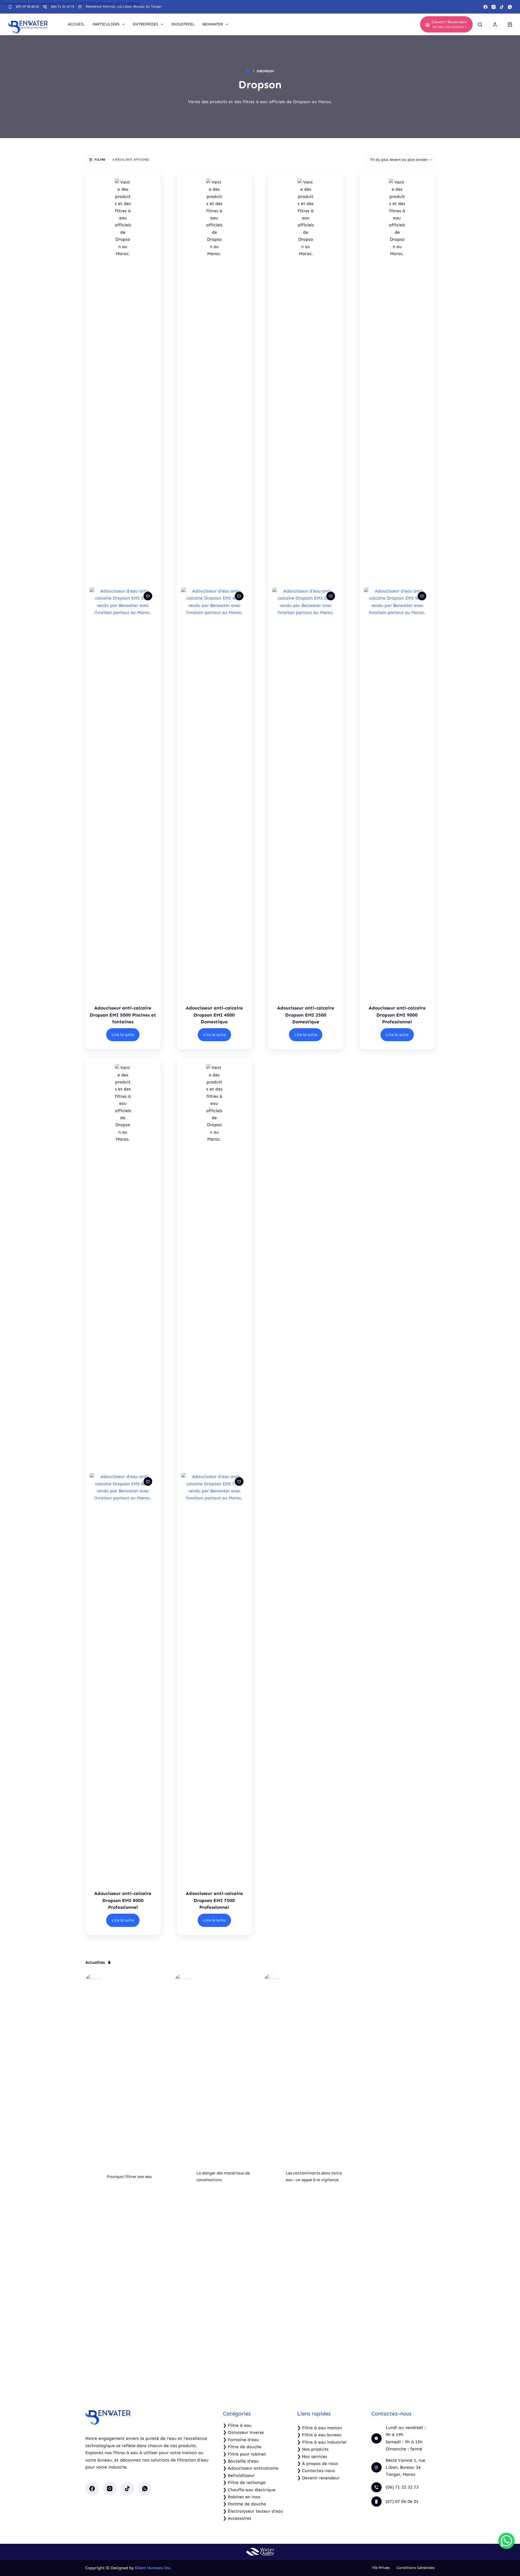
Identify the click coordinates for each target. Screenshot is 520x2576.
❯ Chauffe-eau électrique (249, 2490)
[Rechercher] (480, 25)
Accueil (76, 24)
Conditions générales (416, 2568)
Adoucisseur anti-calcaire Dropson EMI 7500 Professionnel (214, 1900)
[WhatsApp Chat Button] (506, 2541)
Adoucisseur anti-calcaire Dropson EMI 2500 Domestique (306, 1015)
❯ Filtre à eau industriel (322, 2442)
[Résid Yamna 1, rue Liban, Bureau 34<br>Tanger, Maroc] (376, 2467)
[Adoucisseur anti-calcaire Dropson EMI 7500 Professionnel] (214, 1676)
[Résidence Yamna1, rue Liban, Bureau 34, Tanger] (80, 7)
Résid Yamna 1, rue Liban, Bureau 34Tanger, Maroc (405, 2467)
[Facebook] (485, 7)
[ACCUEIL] (248, 71)
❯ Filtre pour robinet (244, 2454)
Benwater (213, 24)
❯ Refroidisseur (239, 2475)
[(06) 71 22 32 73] (45, 7)
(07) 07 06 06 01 (27, 6)
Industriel (183, 24)
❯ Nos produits (313, 2449)
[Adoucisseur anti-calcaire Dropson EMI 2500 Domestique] (306, 791)
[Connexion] (495, 25)
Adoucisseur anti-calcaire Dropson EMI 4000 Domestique (214, 1015)
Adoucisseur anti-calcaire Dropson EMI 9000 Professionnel (397, 1015)
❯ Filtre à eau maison (320, 2428)
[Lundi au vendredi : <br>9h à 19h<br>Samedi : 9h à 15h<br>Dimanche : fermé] (376, 2438)
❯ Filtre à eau (237, 2425)
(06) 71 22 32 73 (62, 6)
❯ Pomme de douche (244, 2504)
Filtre (100, 160)
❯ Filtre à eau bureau (319, 2435)
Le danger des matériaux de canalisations (223, 2176)
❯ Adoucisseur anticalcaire (251, 2468)
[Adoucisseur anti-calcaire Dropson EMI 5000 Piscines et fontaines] (123, 791)
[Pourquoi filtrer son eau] (93, 2177)
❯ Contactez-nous (316, 2471)
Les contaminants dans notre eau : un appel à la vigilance (314, 2176)
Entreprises (145, 24)
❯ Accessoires (237, 2518)
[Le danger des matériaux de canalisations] (183, 2177)
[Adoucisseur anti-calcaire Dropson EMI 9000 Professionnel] (397, 791)
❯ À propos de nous (318, 2463)
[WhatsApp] (510, 7)
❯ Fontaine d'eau (241, 2440)
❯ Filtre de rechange (244, 2482)
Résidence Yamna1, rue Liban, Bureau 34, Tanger (124, 6)
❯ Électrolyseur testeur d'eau (253, 2511)
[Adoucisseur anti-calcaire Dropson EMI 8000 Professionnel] (123, 1676)
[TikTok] (502, 7)
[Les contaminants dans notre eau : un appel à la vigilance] (272, 2177)
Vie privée (381, 2568)
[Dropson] (123, 382)
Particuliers (106, 24)
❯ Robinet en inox (242, 2497)
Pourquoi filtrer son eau (129, 2177)
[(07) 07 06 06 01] (10, 7)
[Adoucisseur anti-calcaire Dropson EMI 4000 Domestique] (214, 791)
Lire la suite (123, 1035)
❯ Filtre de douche (242, 2447)
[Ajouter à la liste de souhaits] (148, 596)
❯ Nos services (312, 2456)
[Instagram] (494, 7)
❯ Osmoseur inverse (243, 2432)
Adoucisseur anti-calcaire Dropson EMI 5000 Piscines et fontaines (123, 1015)
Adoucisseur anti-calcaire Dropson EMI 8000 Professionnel (123, 1900)
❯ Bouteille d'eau (241, 2461)
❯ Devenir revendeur (318, 2478)
